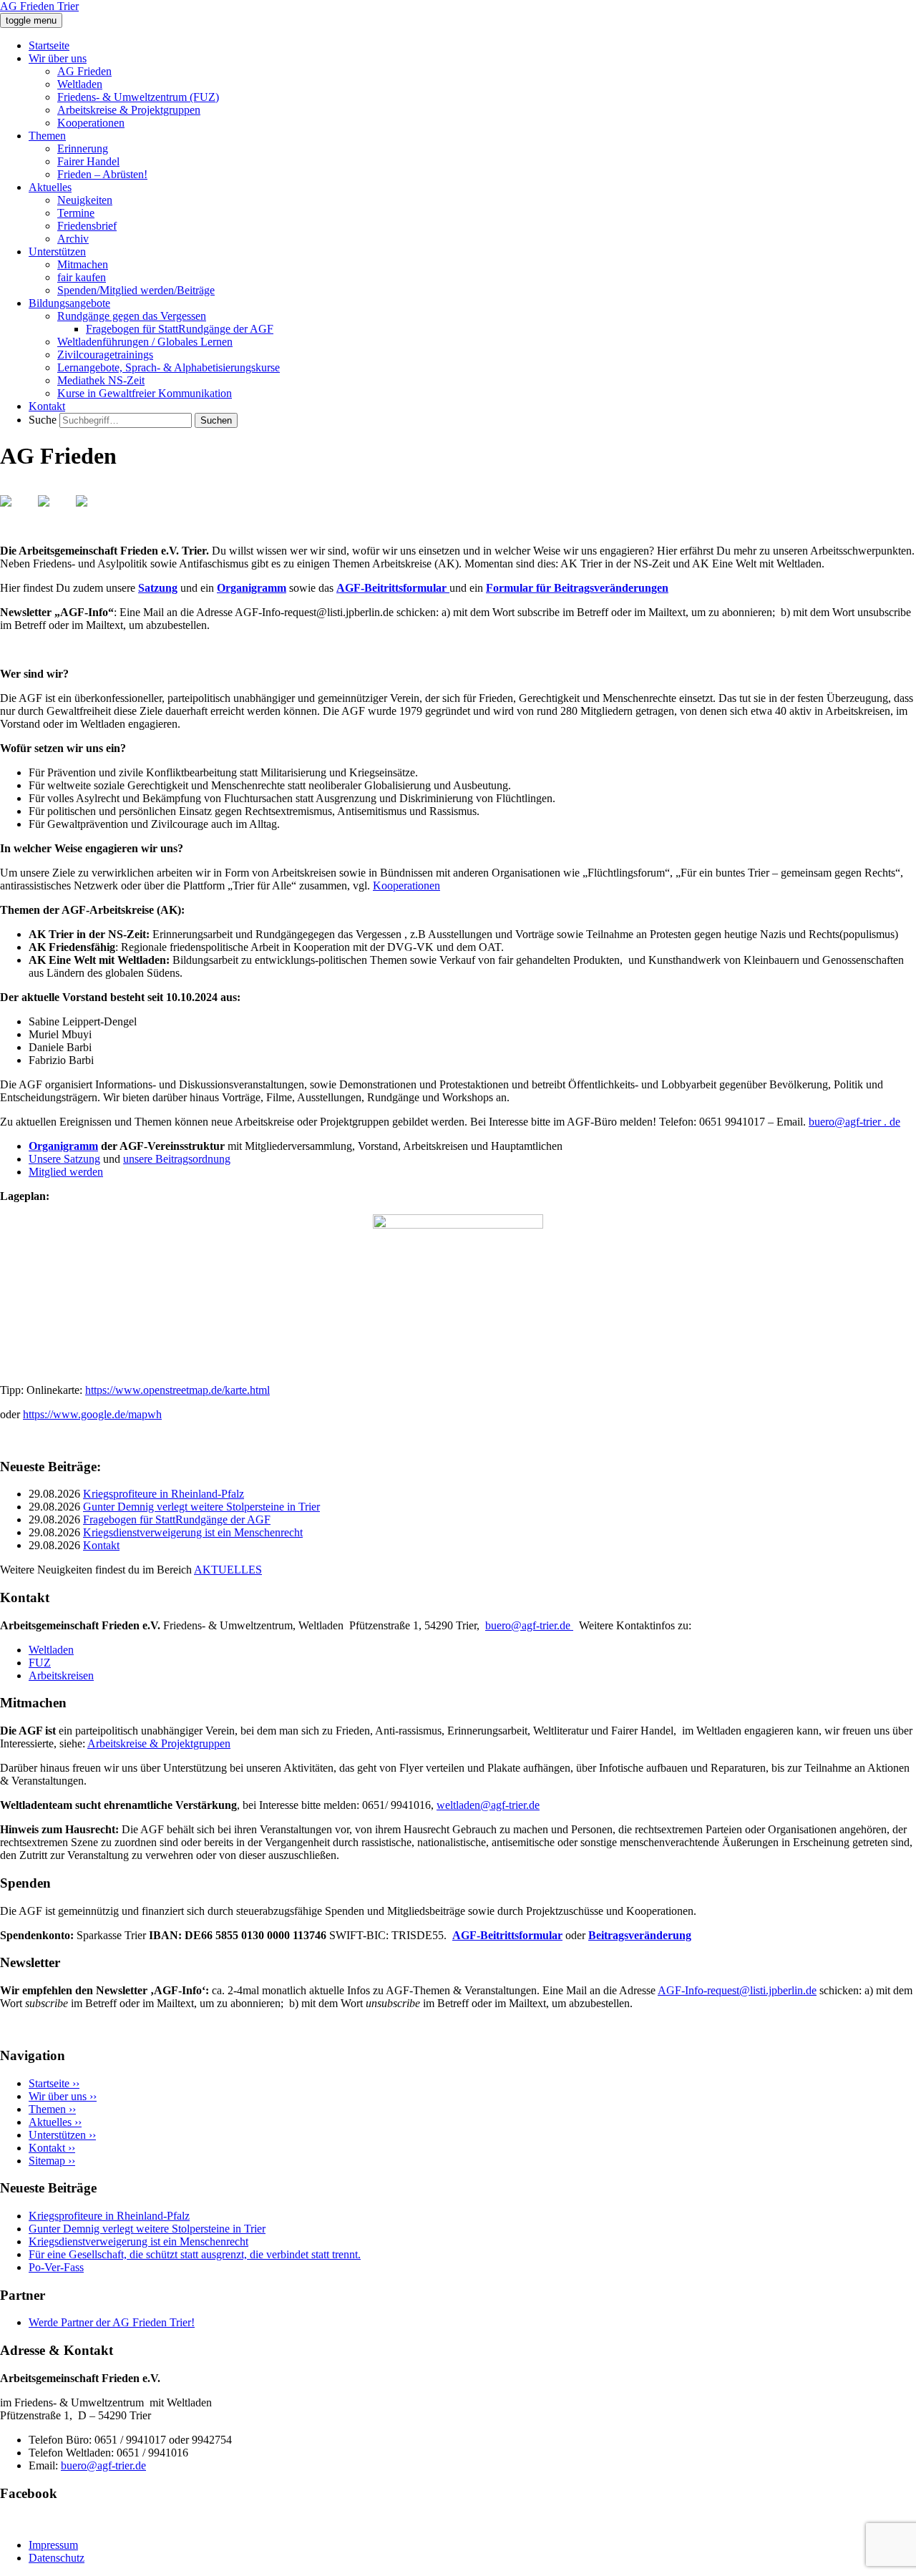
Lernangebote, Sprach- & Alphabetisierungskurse (169, 367)
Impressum (53, 2545)
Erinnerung (83, 148)
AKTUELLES (228, 1570)
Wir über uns (58, 58)
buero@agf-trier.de (529, 1625)
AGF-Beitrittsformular (507, 1935)
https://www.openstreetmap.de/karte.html (177, 1390)
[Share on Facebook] (17, 512)
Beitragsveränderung (640, 1935)
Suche (43, 420)
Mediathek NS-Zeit (101, 380)
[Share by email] (93, 512)
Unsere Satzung (64, 1159)
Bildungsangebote (69, 303)
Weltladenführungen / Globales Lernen (145, 342)
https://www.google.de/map (85, 1414)
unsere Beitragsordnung (177, 1159)
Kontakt (47, 406)
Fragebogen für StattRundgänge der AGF (180, 329)
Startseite (49, 45)
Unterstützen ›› (62, 2135)
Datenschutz (57, 2558)
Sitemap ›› (52, 2161)
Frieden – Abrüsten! (102, 174)
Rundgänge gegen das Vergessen (132, 316)
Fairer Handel (88, 161)
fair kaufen (82, 277)
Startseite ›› (54, 2083)
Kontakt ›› (52, 2148)
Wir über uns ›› (63, 2096)
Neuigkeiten (85, 200)
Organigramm (63, 1146)
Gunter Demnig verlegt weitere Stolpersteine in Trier (201, 1507)
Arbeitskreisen (61, 1675)
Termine (76, 213)
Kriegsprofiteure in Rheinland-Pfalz (164, 1494)
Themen (47, 136)
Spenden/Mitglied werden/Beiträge (136, 290)
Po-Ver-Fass (56, 2267)
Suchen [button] (216, 420)
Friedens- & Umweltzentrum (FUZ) (138, 97)
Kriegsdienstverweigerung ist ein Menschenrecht (193, 1532)
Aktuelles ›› (55, 2122)
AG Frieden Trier (39, 6)
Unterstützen (57, 252)
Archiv (73, 239)
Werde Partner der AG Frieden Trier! (112, 2322)
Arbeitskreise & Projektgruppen (129, 110)
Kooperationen (91, 123)
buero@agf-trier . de (854, 1122)
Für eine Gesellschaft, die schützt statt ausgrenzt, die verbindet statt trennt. (195, 2254)
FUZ (40, 1663)
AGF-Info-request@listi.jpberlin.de (737, 1990)
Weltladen (80, 84)
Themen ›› (52, 2109)
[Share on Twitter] (55, 512)
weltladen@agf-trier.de (488, 1805)
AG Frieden (84, 71)
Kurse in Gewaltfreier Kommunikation (145, 393)
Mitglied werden (66, 1172)
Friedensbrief (87, 226)
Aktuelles (50, 187)
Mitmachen (83, 264)
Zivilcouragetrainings (105, 355)
